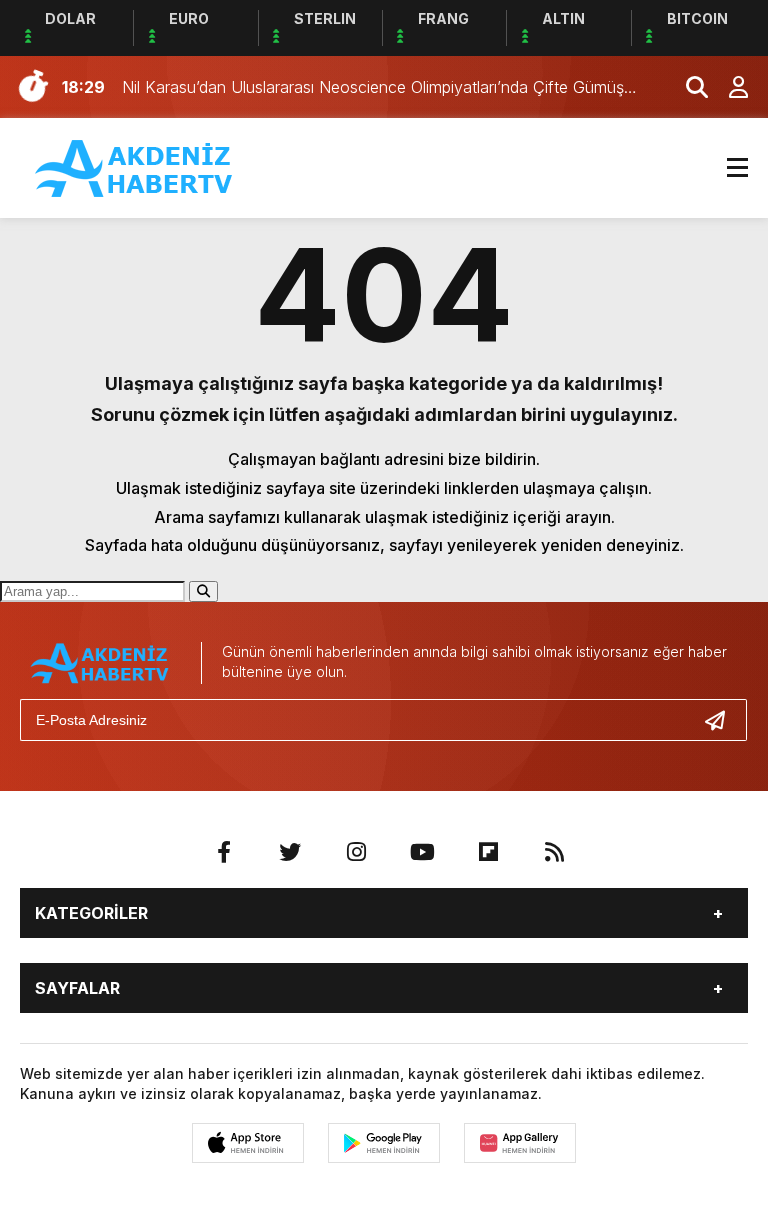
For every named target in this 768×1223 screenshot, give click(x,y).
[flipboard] (488, 852)
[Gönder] (723, 720)
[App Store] (248, 1143)
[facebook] (224, 852)
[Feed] (554, 852)
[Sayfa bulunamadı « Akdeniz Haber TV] (135, 166)
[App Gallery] (520, 1143)
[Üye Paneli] (728, 87)
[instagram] (356, 852)
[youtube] (422, 852)
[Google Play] (384, 1143)
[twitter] (290, 852)
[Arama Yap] (688, 87)
